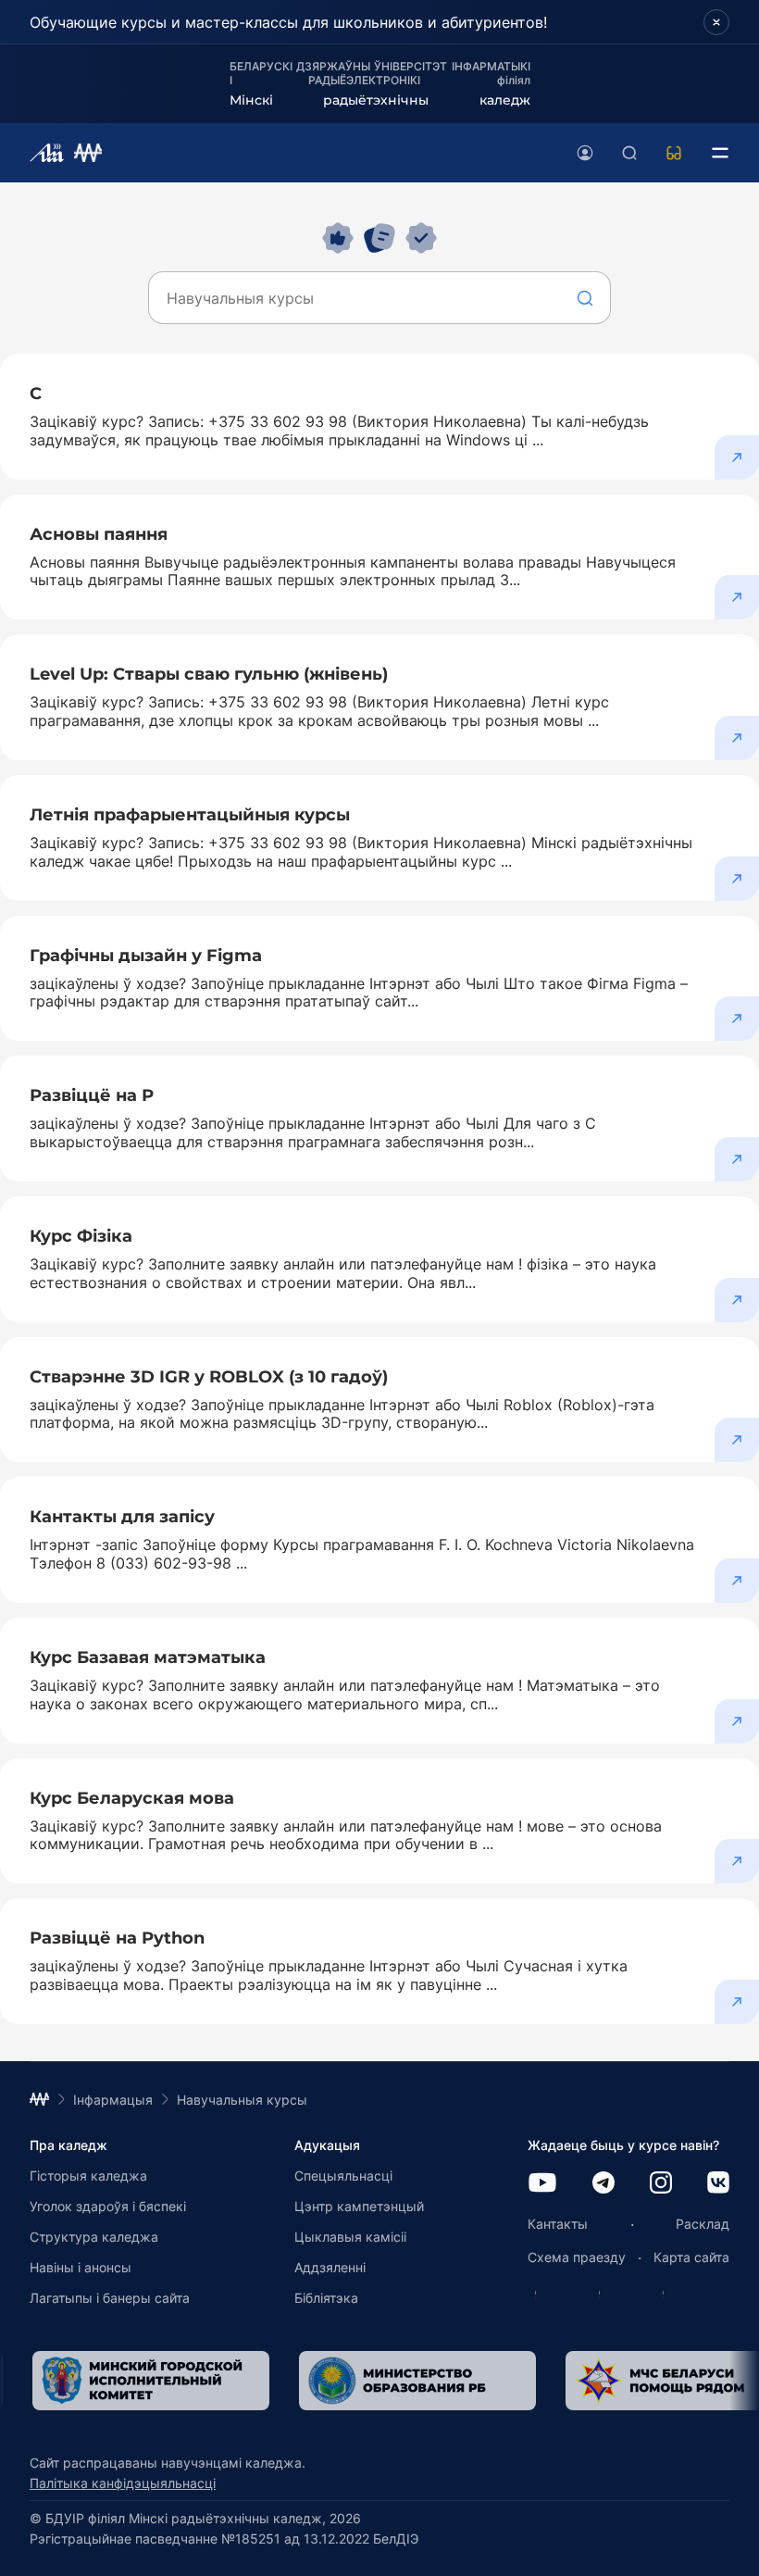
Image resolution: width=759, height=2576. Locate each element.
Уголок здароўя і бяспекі (108, 2206)
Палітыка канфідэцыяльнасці (123, 2483)
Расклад (703, 2224)
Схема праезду (577, 2257)
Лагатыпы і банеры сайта (110, 2298)
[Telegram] (603, 2184)
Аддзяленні (330, 2267)
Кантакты (558, 2224)
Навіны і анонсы (81, 2267)
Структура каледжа (94, 2237)
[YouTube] (542, 2184)
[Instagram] (661, 2184)
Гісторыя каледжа (88, 2176)
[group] (373, 2381)
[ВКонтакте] (718, 2184)
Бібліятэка (326, 2298)
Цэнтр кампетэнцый (359, 2206)
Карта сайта (691, 2257)
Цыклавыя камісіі (350, 2237)
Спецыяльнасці (343, 2176)
